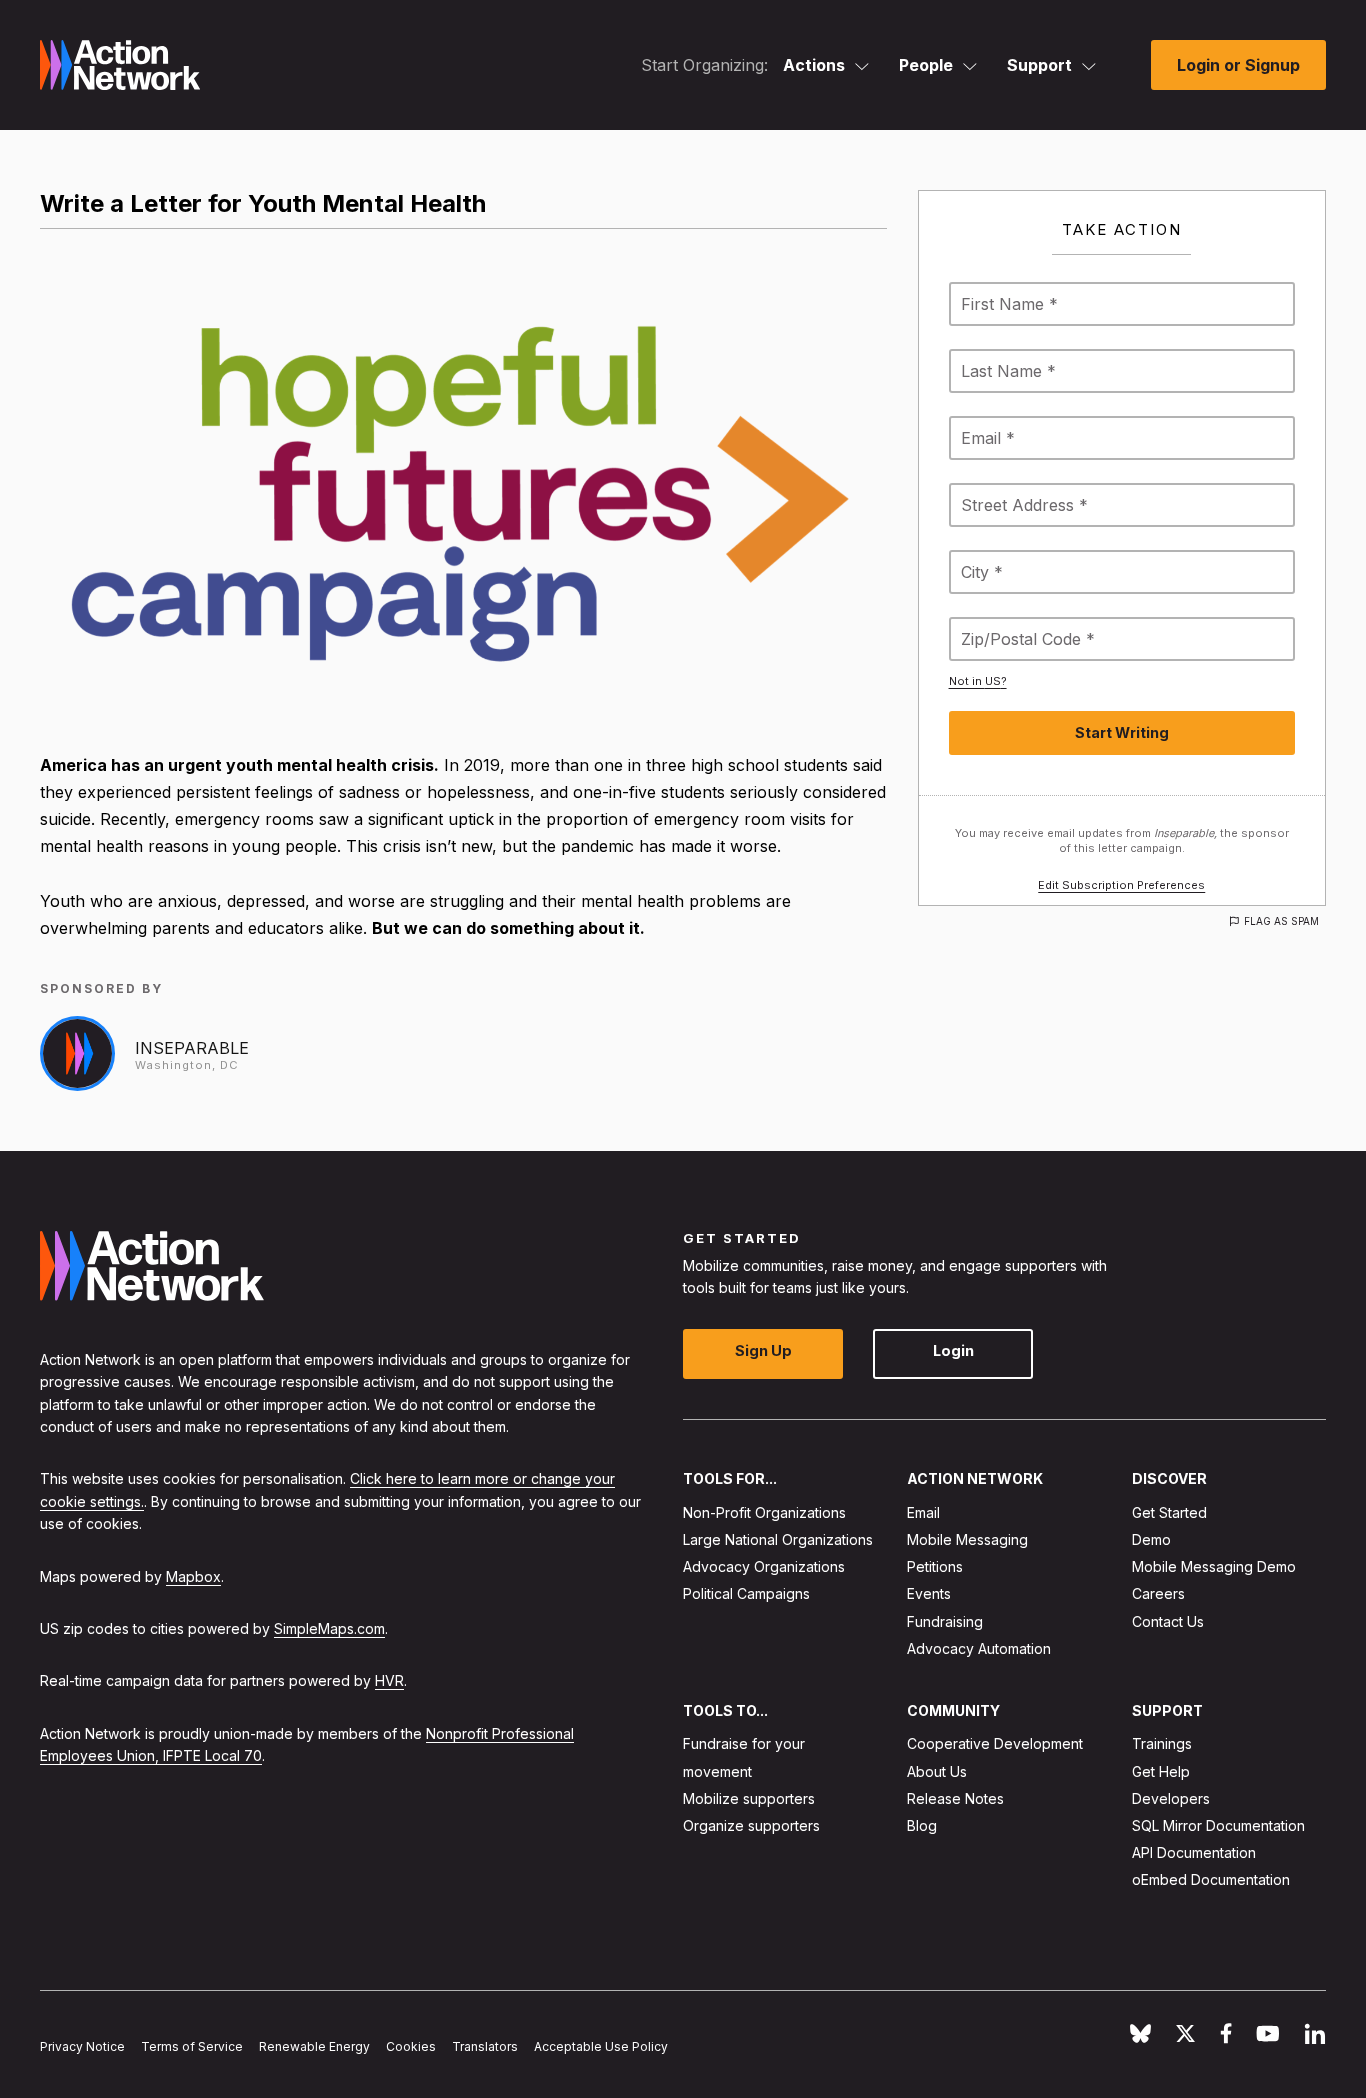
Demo (1151, 1539)
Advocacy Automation (979, 1648)
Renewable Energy (314, 2047)
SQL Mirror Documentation (1218, 1825)
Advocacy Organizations (764, 1567)
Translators (485, 2047)
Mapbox (193, 1576)
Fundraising (945, 1621)
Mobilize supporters (749, 1798)
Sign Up (763, 1351)
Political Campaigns (746, 1594)
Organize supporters (751, 1825)
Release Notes (955, 1798)
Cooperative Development (995, 1744)
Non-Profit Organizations (764, 1512)
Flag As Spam (1281, 921)
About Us (937, 1771)
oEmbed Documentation (1211, 1880)
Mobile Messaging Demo (1214, 1567)
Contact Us (1168, 1621)
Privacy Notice (82, 2047)
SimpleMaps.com (329, 1628)
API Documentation (1194, 1853)
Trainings (1162, 1744)
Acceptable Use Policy (601, 2047)
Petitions (935, 1567)
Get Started (1169, 1512)
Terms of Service (192, 2047)
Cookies (411, 2047)
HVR (389, 1681)
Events (929, 1594)
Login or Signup (1238, 65)
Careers (1158, 1594)
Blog (922, 1825)
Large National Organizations (778, 1539)
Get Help (1161, 1771)
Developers (1171, 1798)
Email (923, 1512)
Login (953, 1351)
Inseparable (192, 1048)
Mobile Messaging (967, 1539)
